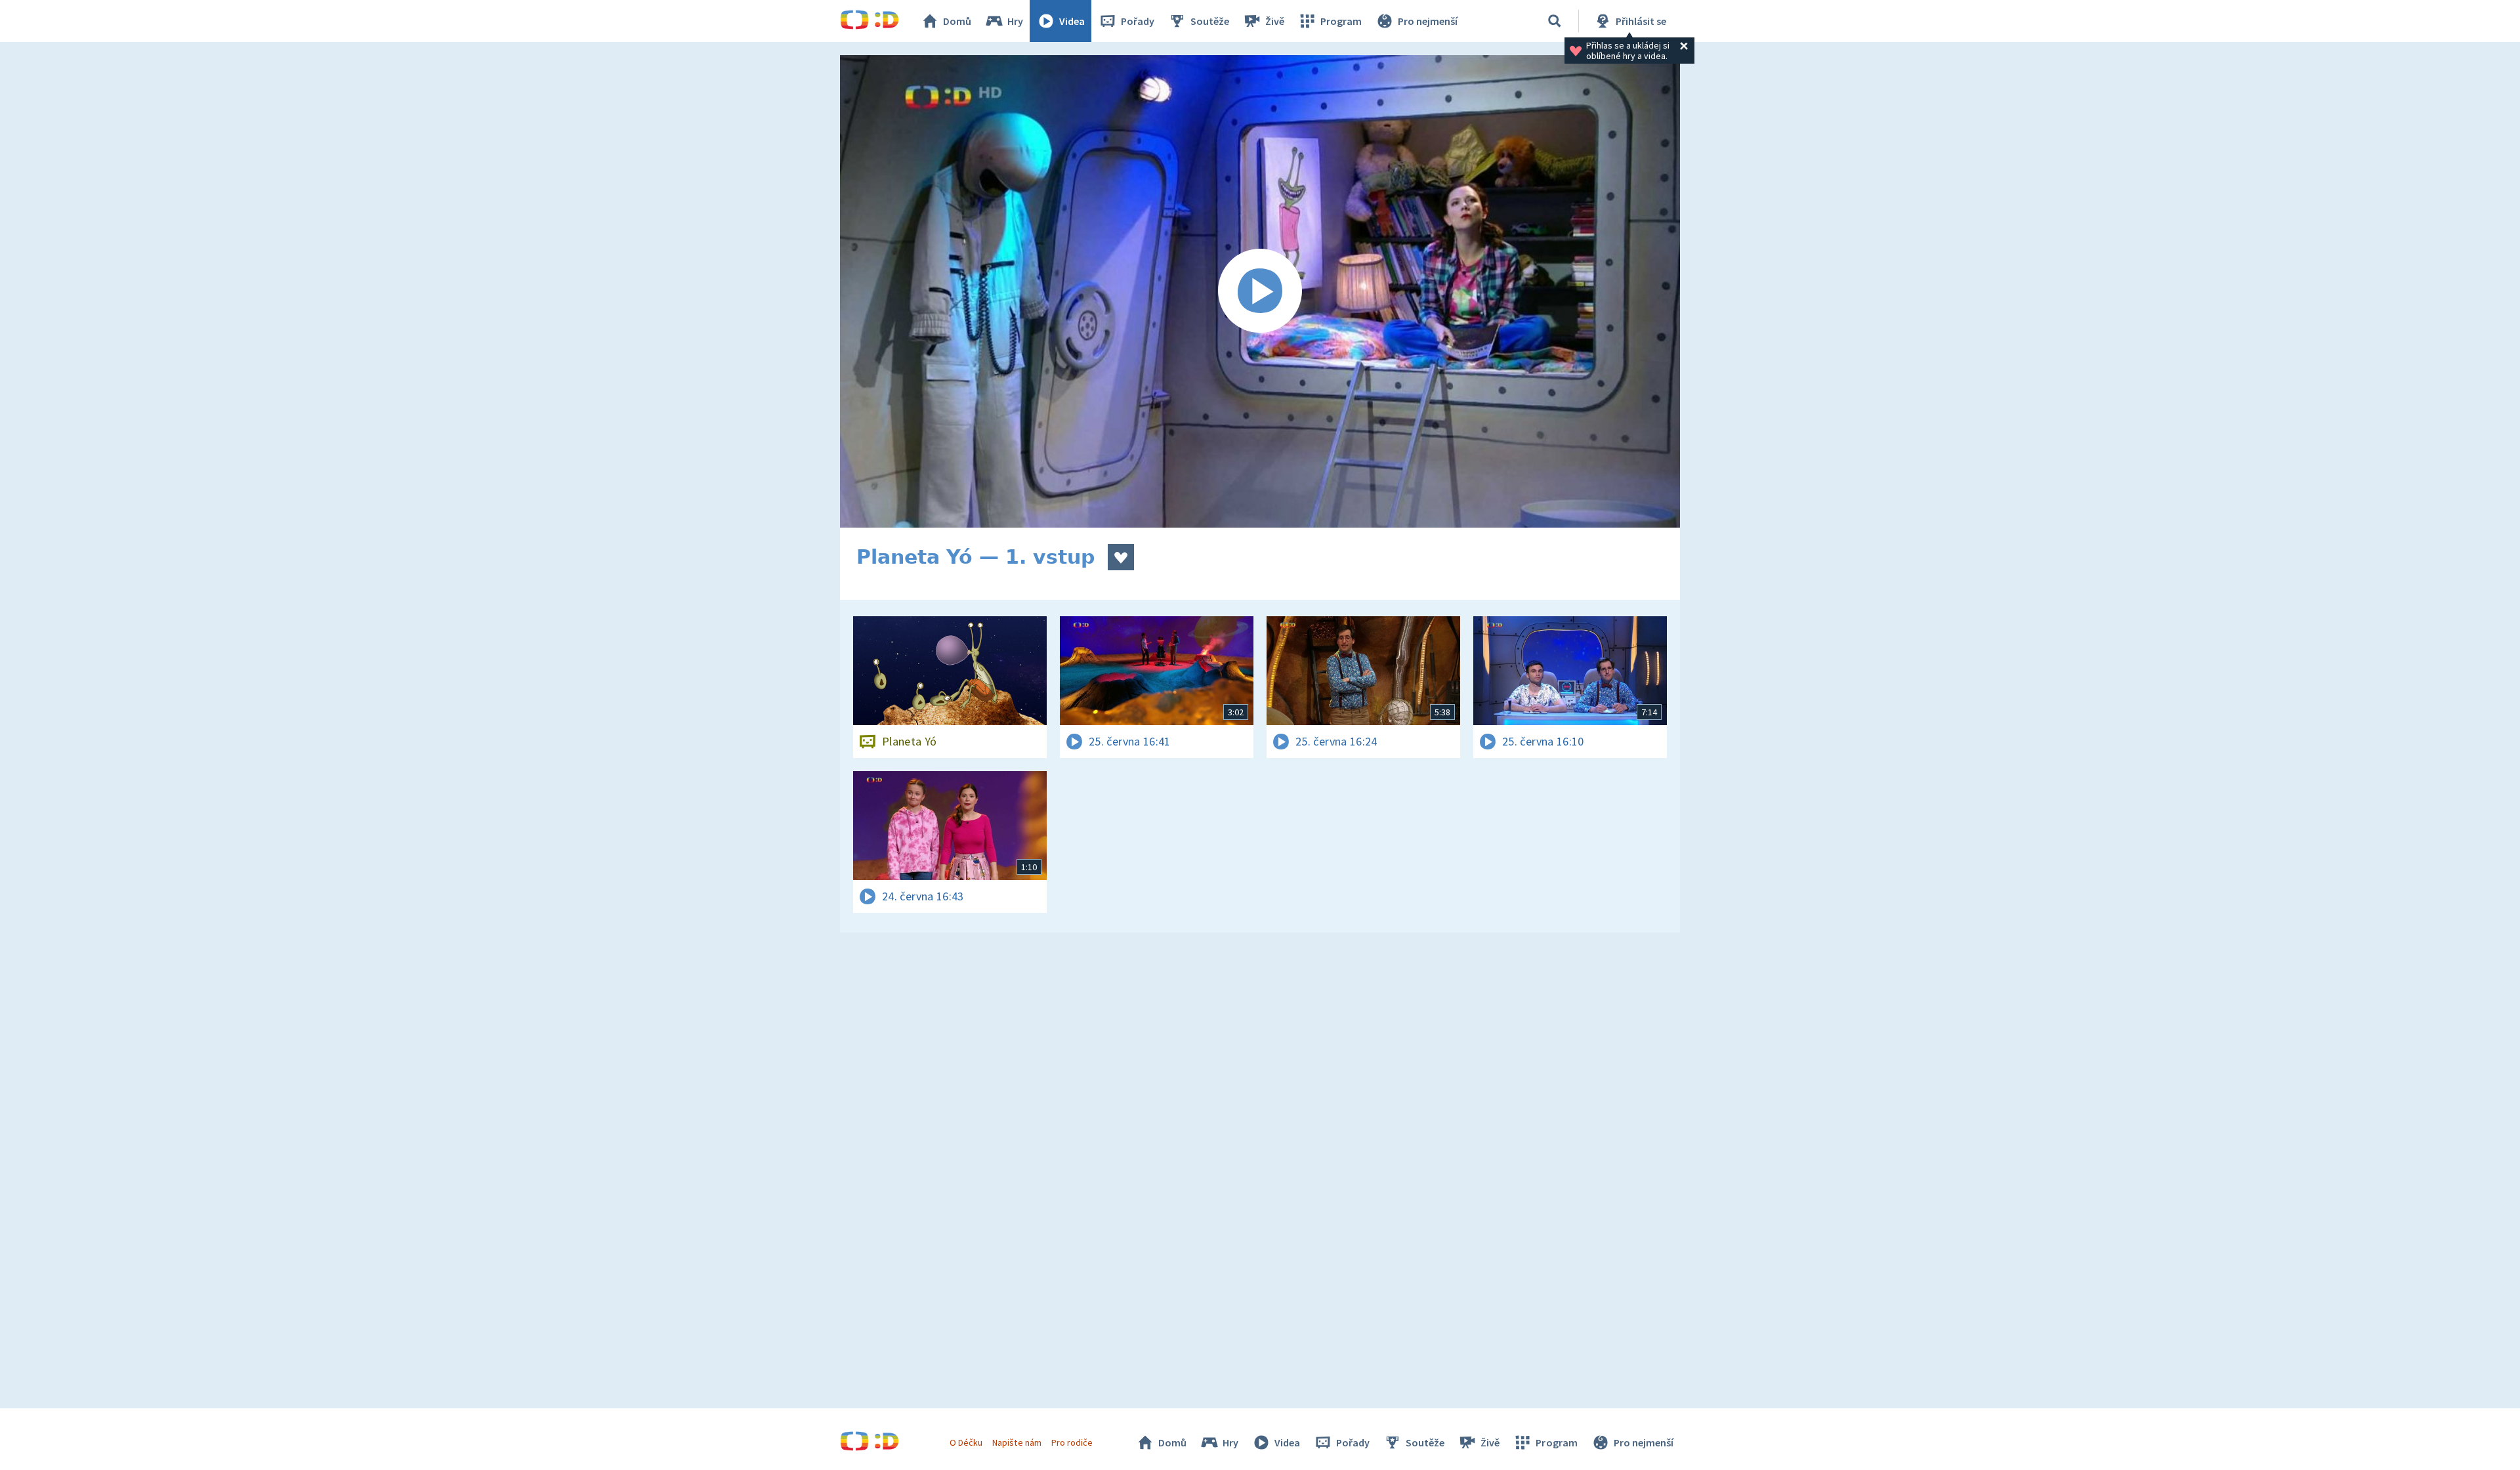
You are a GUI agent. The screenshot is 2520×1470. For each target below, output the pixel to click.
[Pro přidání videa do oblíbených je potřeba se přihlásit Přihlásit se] (1121, 557)
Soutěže (1210, 21)
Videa (1072, 21)
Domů (957, 21)
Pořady (1138, 21)
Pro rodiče (1072, 1442)
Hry (1015, 21)
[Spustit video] (1260, 291)
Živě (1275, 21)
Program (1341, 21)
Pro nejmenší (1428, 21)
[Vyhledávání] (1555, 21)
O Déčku (966, 1442)
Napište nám (1017, 1442)
